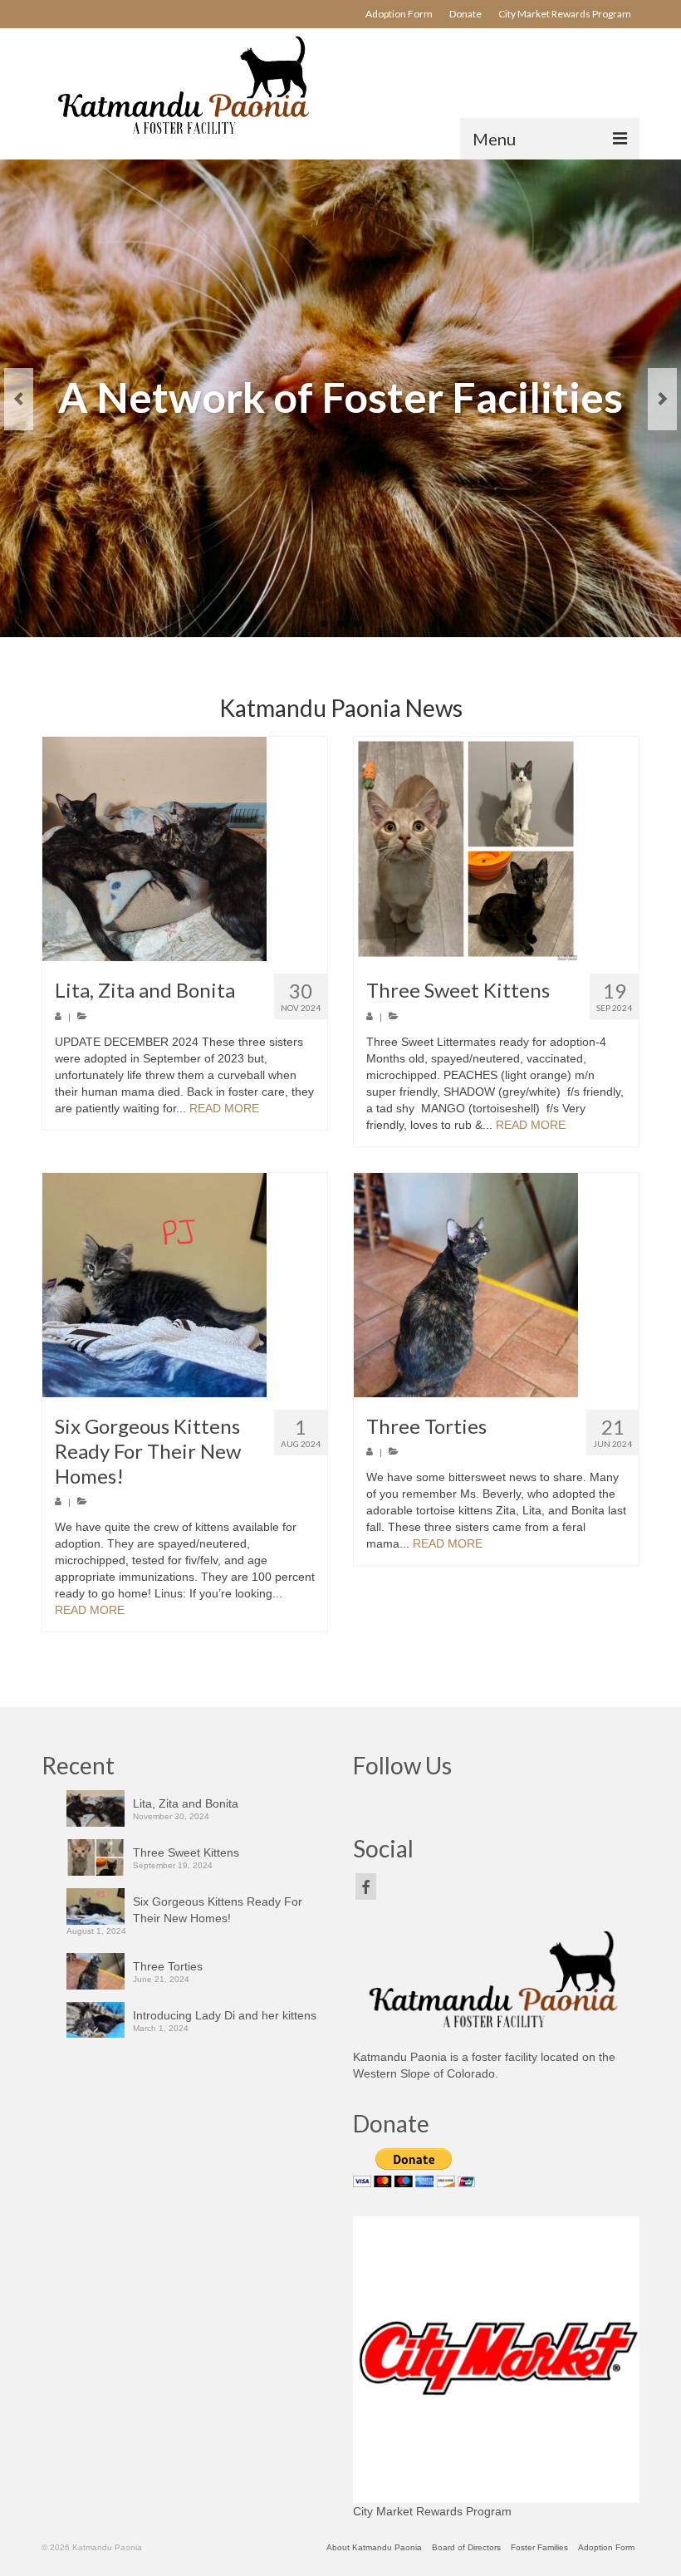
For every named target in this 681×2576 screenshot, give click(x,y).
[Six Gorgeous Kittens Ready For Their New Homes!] (185, 1285)
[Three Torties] (496, 1285)
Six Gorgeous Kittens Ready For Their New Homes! (218, 1910)
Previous (19, 399)
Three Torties (168, 1966)
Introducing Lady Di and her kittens (225, 2015)
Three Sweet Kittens (186, 1852)
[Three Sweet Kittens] (496, 849)
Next (662, 399)
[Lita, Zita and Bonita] (185, 849)
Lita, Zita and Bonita (186, 1803)
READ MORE (224, 1108)
